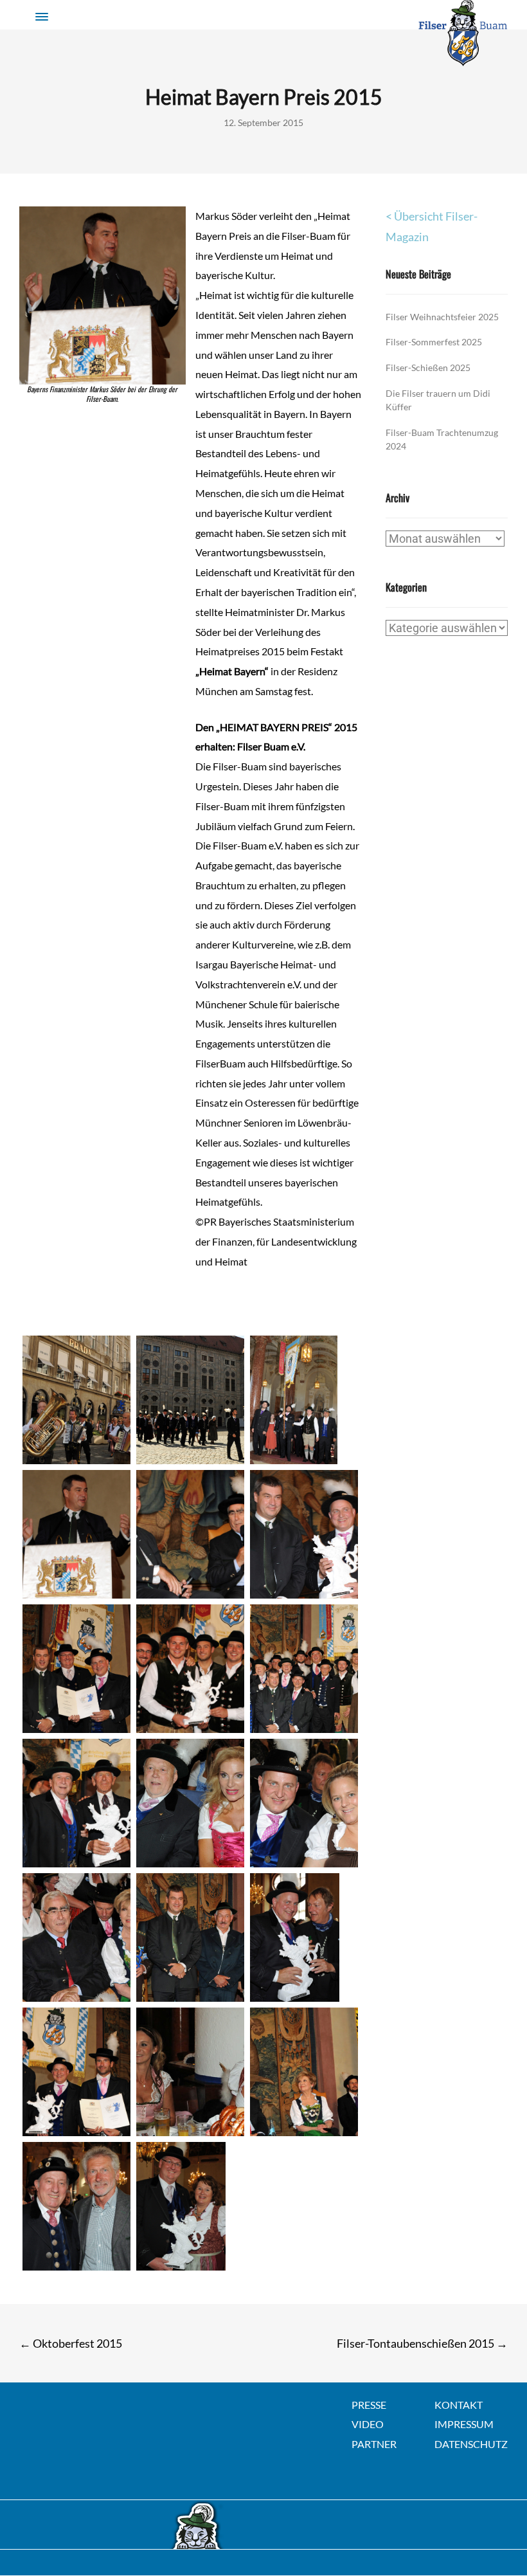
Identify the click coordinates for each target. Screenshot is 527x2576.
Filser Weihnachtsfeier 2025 (442, 317)
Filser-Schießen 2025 (428, 367)
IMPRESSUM (464, 2424)
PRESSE (369, 2405)
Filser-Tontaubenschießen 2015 (422, 2343)
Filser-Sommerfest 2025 (434, 342)
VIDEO (368, 2424)
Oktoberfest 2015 (71, 2343)
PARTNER (374, 2444)
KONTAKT (459, 2405)
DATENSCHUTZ (471, 2444)
